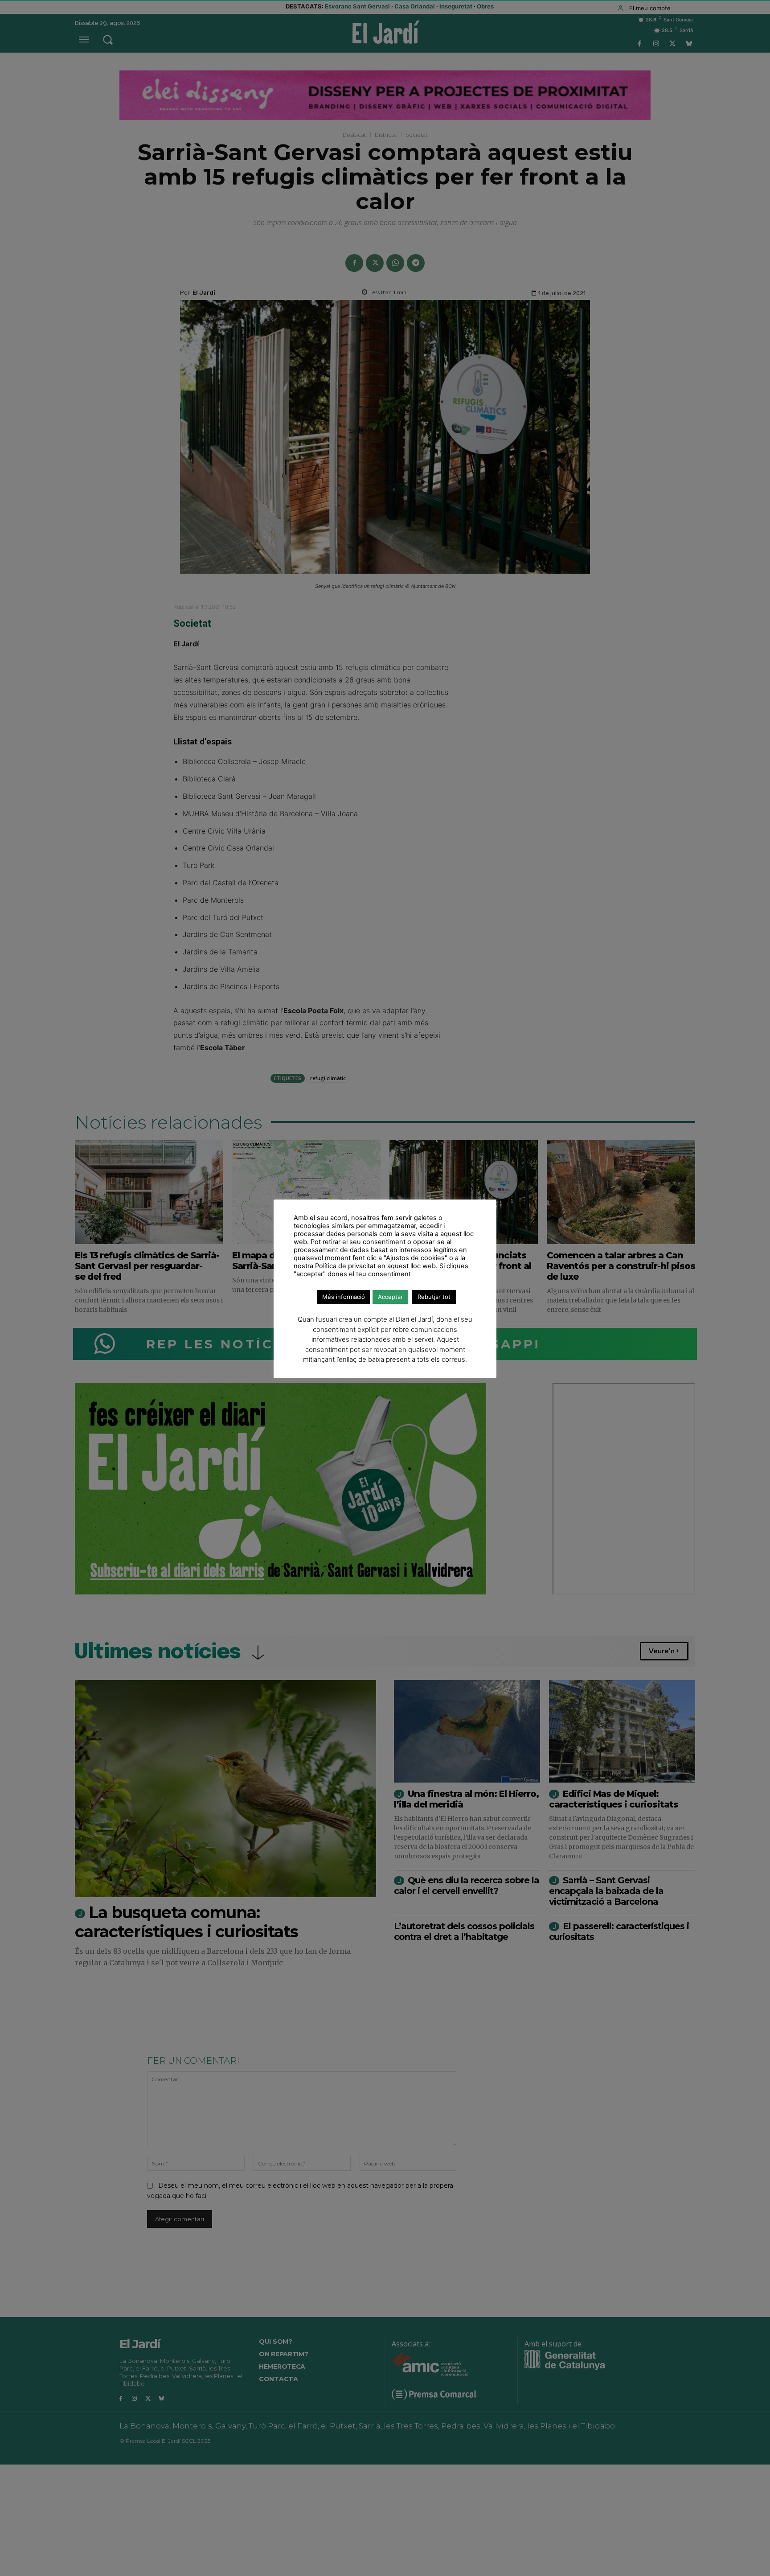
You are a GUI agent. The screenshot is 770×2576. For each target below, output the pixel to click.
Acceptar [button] (390, 1297)
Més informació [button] (344, 1297)
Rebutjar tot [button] (434, 1297)
